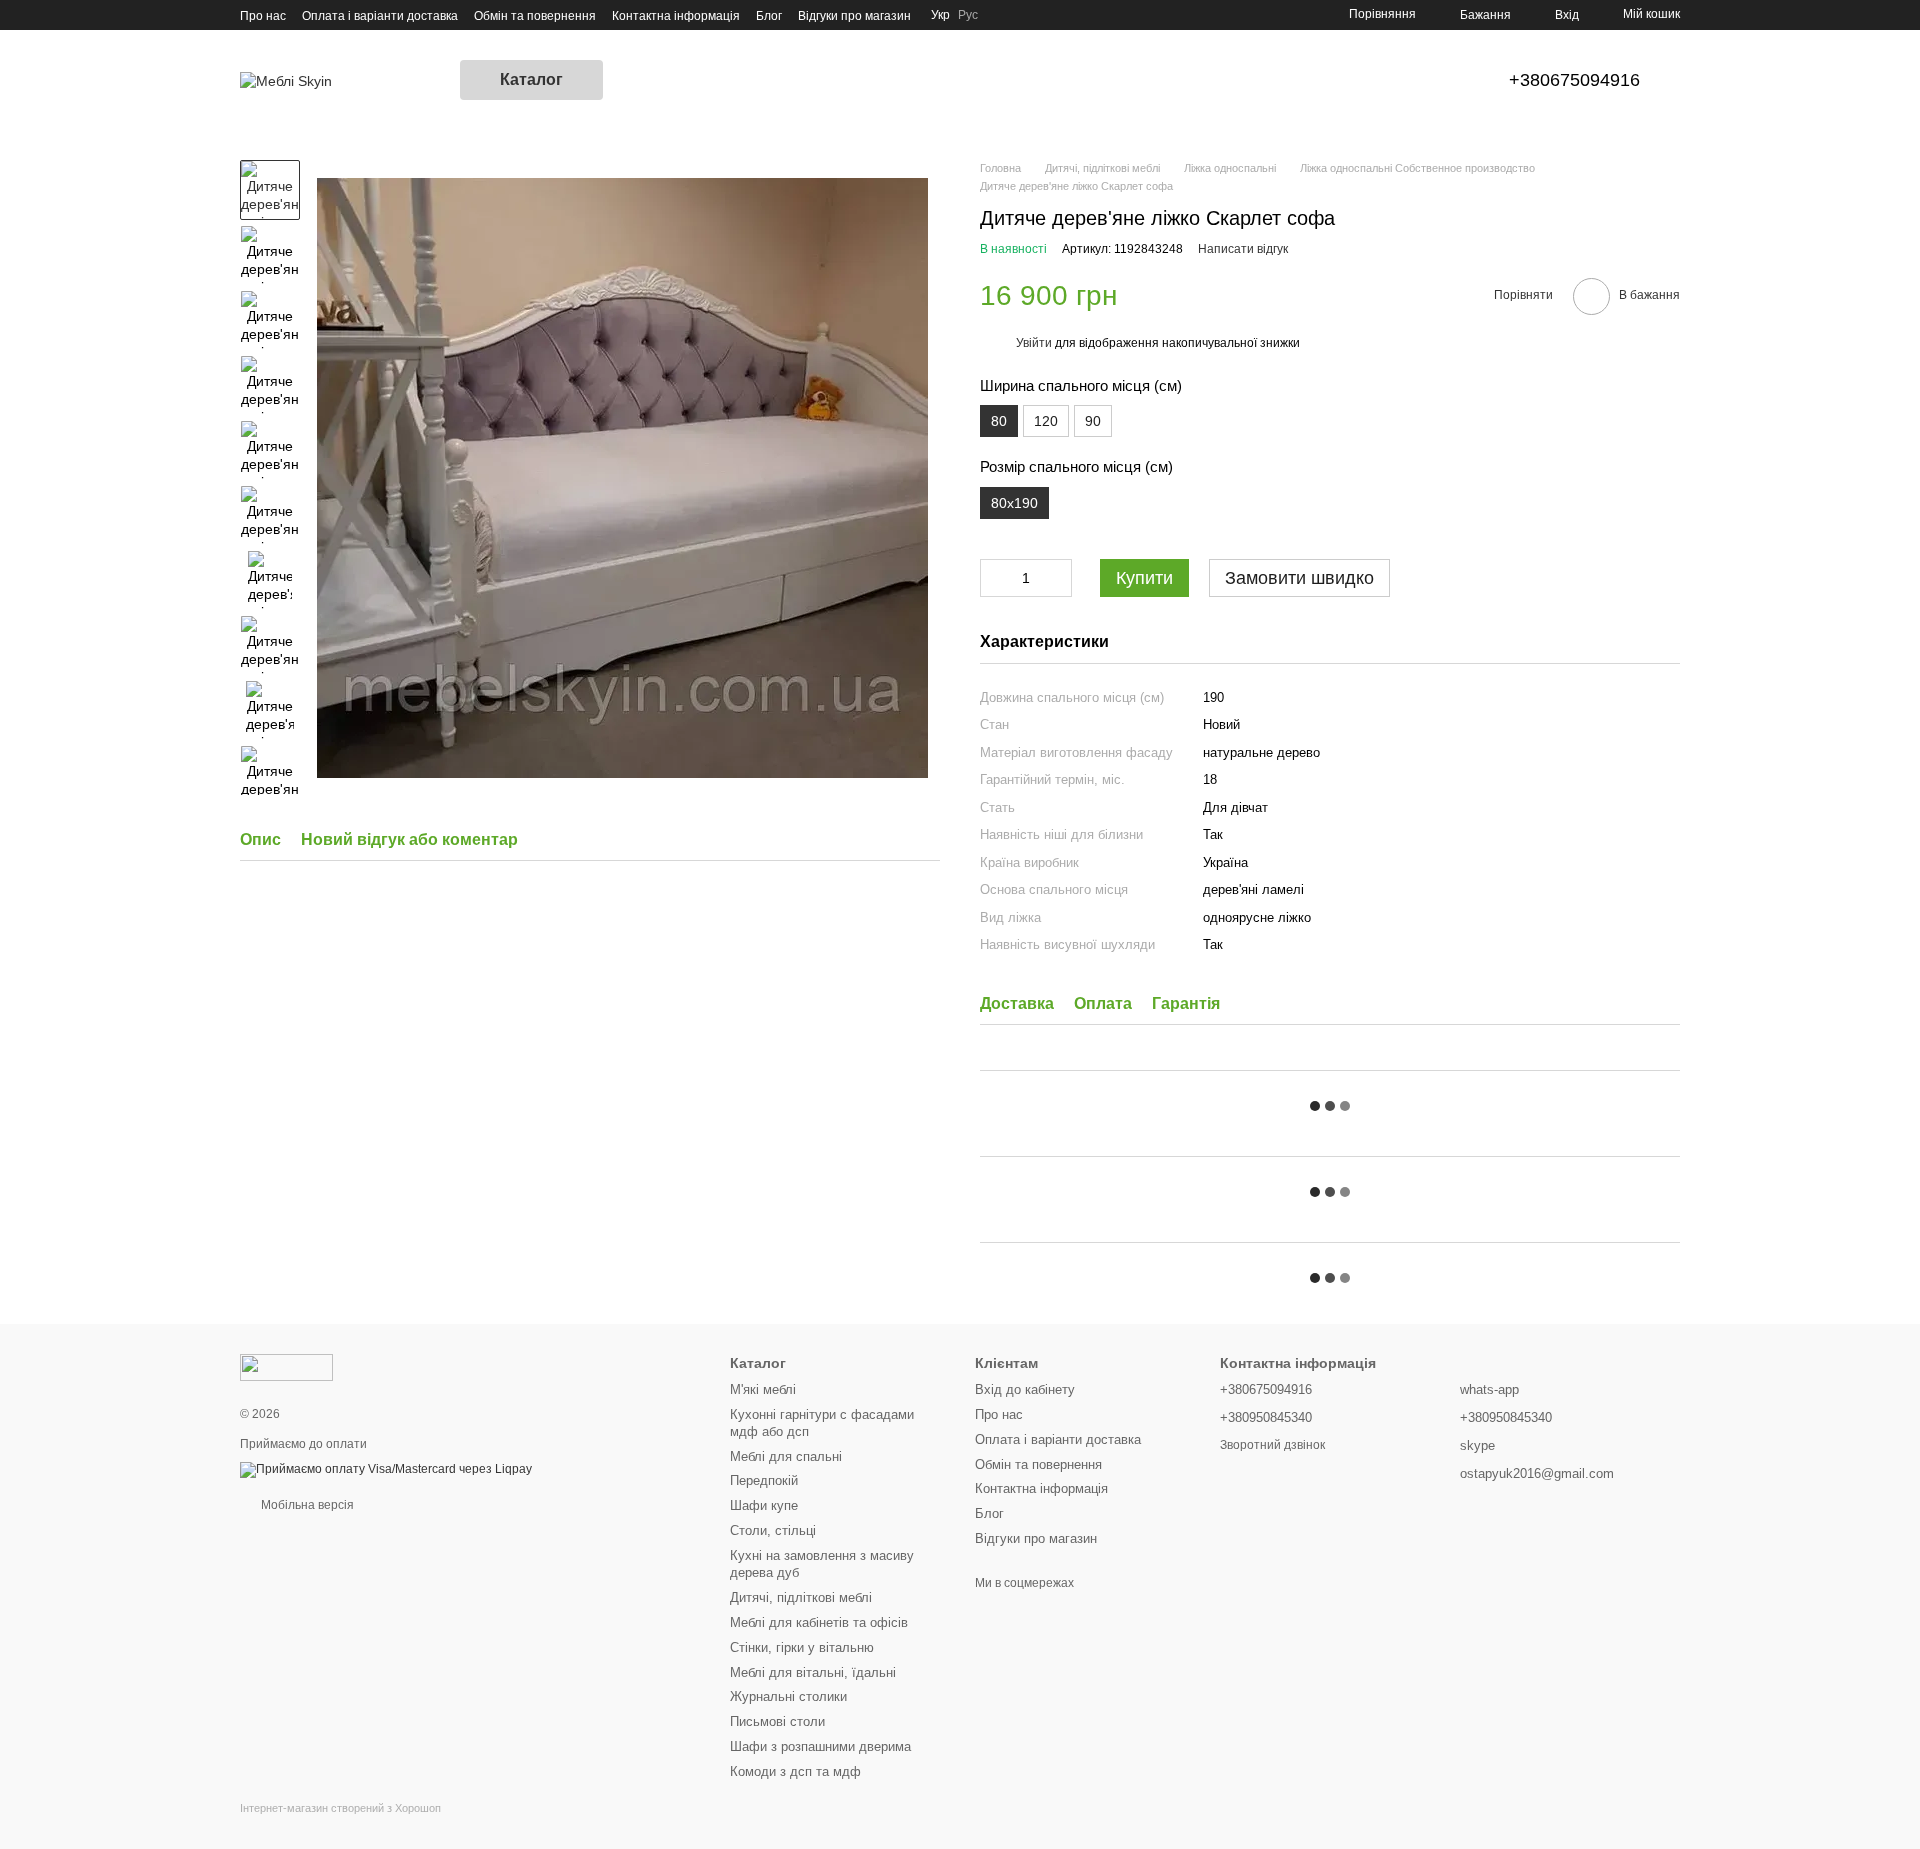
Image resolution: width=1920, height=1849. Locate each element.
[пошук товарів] (639, 80)
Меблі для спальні (786, 1456)
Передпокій (764, 1480)
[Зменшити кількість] (995, 578)
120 (1046, 421)
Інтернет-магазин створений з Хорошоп (340, 1808)
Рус (968, 15)
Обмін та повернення (535, 16)
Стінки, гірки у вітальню (802, 1647)
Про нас (263, 16)
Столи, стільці (773, 1530)
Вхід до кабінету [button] (1025, 1389)
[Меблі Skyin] (286, 1366)
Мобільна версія (306, 1505)
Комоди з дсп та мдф (795, 1771)
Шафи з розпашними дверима (820, 1746)
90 (1093, 421)
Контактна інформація (676, 16)
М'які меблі (763, 1389)
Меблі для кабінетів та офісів (819, 1622)
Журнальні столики (788, 1696)
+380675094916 (1574, 80)
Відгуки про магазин (854, 16)
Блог (769, 16)
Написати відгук (1243, 249)
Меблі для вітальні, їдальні (813, 1672)
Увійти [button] (1034, 343)
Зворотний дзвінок (1272, 1445)
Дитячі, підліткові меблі (801, 1597)
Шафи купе (764, 1505)
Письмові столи (777, 1721)
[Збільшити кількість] (1057, 578)
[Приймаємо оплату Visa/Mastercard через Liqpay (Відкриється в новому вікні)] (386, 1469)
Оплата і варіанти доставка (380, 16)
